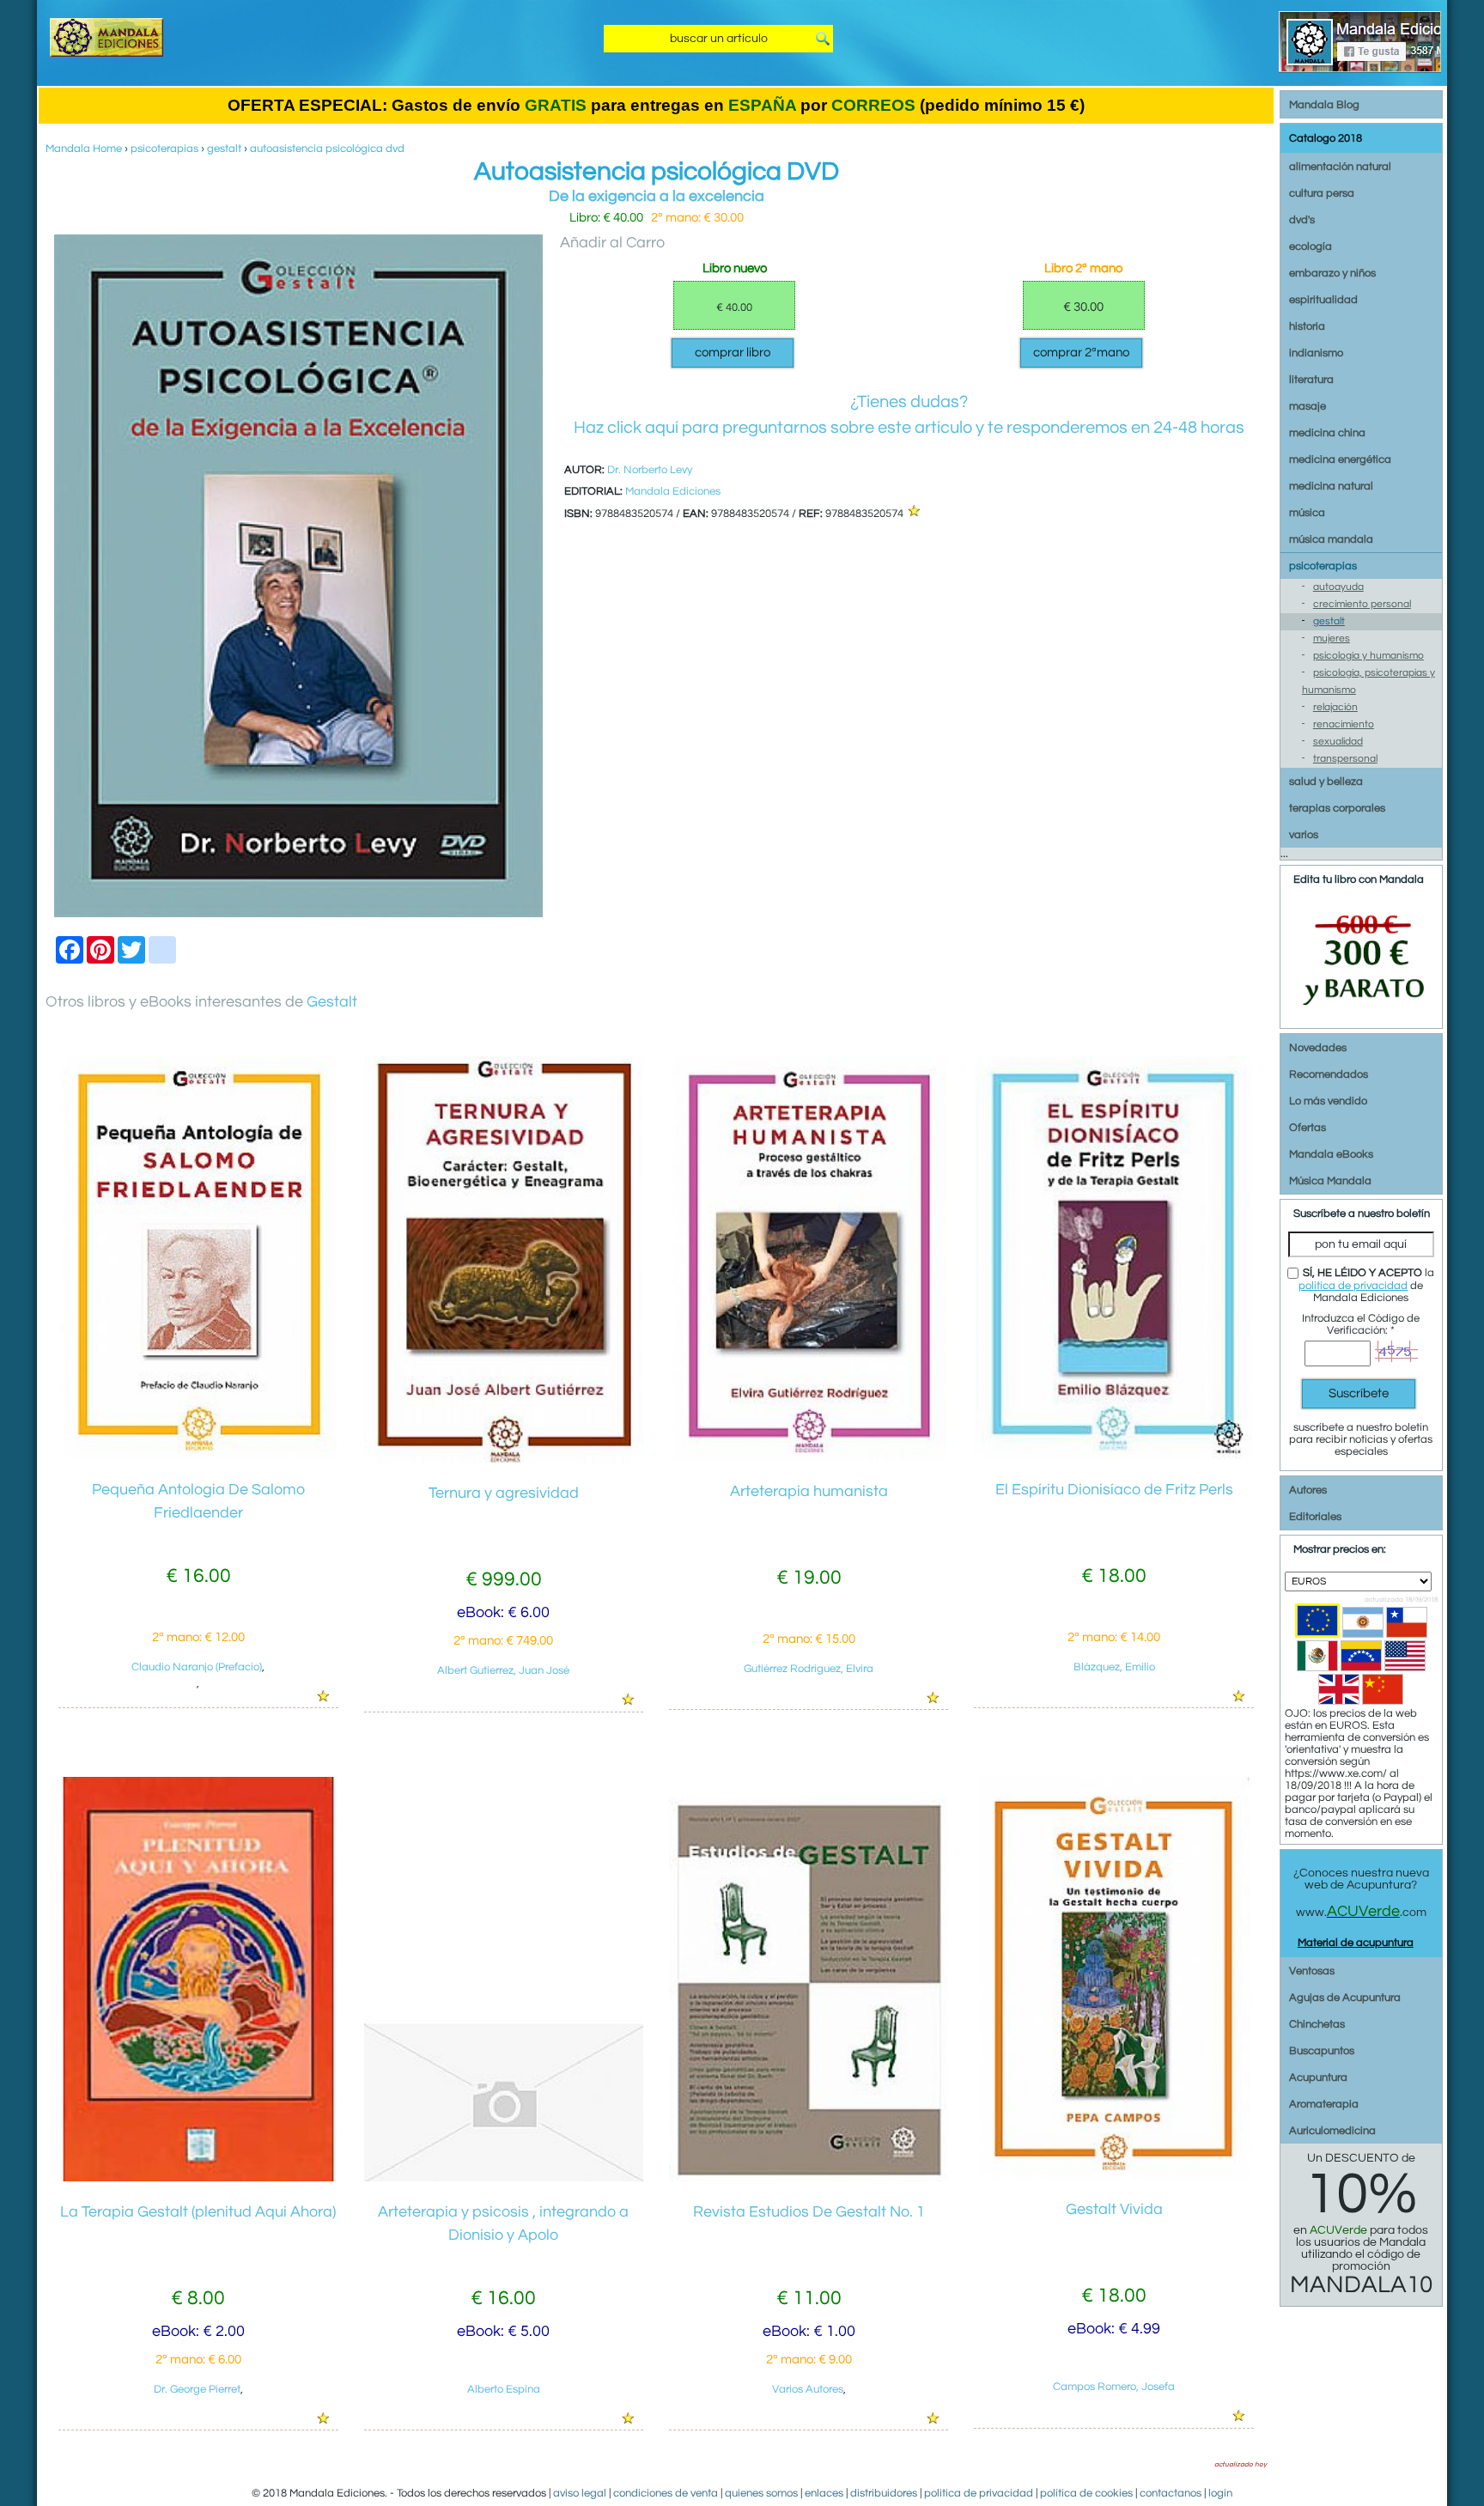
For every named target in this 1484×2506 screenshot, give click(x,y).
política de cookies (1086, 2493)
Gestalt (332, 1002)
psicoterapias (164, 149)
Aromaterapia (1324, 2104)
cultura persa (1322, 193)
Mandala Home (84, 149)
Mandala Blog (1324, 105)
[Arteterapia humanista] (809, 1457)
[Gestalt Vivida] (1113, 2176)
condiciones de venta (666, 2493)
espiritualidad (1323, 300)
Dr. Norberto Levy (650, 470)
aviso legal (580, 2493)
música (1307, 513)
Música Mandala (1330, 1181)
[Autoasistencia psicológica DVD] (298, 914)
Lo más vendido (1328, 1101)
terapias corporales (1337, 808)
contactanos (1171, 2493)
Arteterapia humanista (809, 1491)
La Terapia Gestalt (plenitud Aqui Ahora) (198, 2212)
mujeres (1332, 639)
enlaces (824, 2493)
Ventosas (1312, 1971)
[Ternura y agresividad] (504, 1460)
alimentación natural (1340, 167)
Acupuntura (1318, 2077)
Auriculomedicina (1332, 2131)
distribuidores (884, 2493)
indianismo (1316, 353)
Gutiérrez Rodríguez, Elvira (809, 1669)
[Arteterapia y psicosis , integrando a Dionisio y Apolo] (504, 2178)
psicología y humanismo (1368, 656)
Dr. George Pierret (197, 2389)
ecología (1311, 246)
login (1220, 2493)
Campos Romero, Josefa (1114, 2387)
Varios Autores (808, 2389)
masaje (1308, 406)
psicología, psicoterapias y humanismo (1368, 681)
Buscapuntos (1322, 2051)
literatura (1311, 380)
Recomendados (1329, 1074)
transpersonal (1345, 759)
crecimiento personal (1362, 604)
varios (1304, 835)
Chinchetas (1317, 2024)
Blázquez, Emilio (1114, 1667)
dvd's (1302, 220)
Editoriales (1315, 1517)
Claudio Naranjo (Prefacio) (197, 1667)
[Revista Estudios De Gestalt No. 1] (809, 2178)
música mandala (1331, 539)
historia (1307, 326)
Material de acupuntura (1356, 1943)
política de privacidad (1353, 1286)
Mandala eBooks (1331, 1154)
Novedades (1318, 1048)
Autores (1308, 1490)
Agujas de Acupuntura (1345, 1998)
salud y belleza (1326, 782)
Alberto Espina (504, 2389)
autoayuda (1338, 587)
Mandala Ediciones (673, 491)
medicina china (1327, 433)
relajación (1335, 707)
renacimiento (1344, 724)
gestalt (224, 149)
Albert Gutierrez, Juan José (503, 1670)
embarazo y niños (1332, 273)
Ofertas (1308, 1128)
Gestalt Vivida (1114, 2209)
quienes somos (761, 2493)
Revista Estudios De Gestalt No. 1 (809, 2212)
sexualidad (1338, 742)
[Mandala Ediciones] (106, 53)
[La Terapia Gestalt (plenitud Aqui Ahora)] (198, 2178)
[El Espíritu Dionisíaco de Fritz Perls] (1113, 1456)
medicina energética (1340, 459)
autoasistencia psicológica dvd (327, 149)
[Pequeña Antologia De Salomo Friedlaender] (198, 1456)
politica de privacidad (979, 2493)
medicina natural (1331, 486)
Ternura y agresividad (504, 1493)
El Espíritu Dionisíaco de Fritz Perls (1114, 1490)
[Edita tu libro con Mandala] (1361, 1018)
